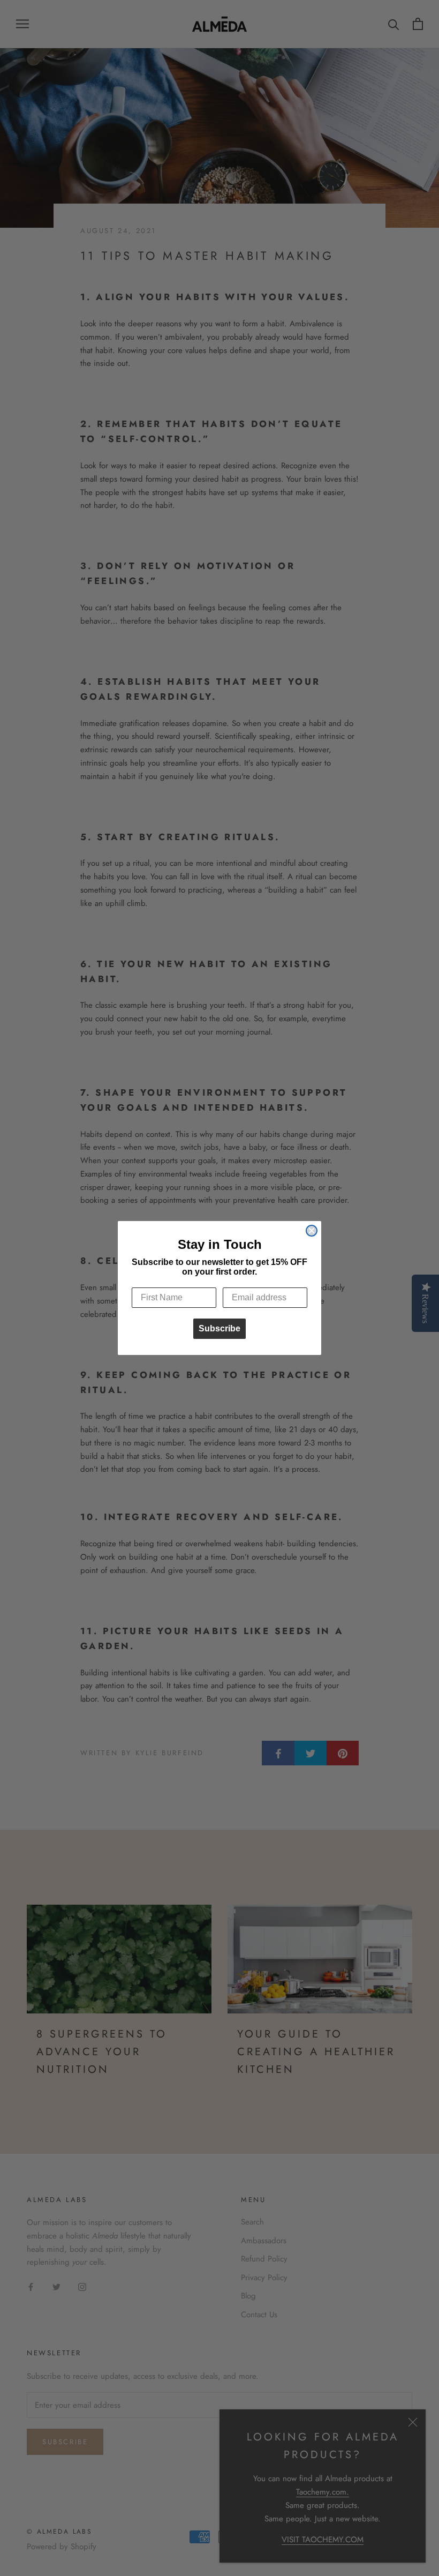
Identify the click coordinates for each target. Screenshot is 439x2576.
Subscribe (219, 1328)
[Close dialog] (312, 1231)
